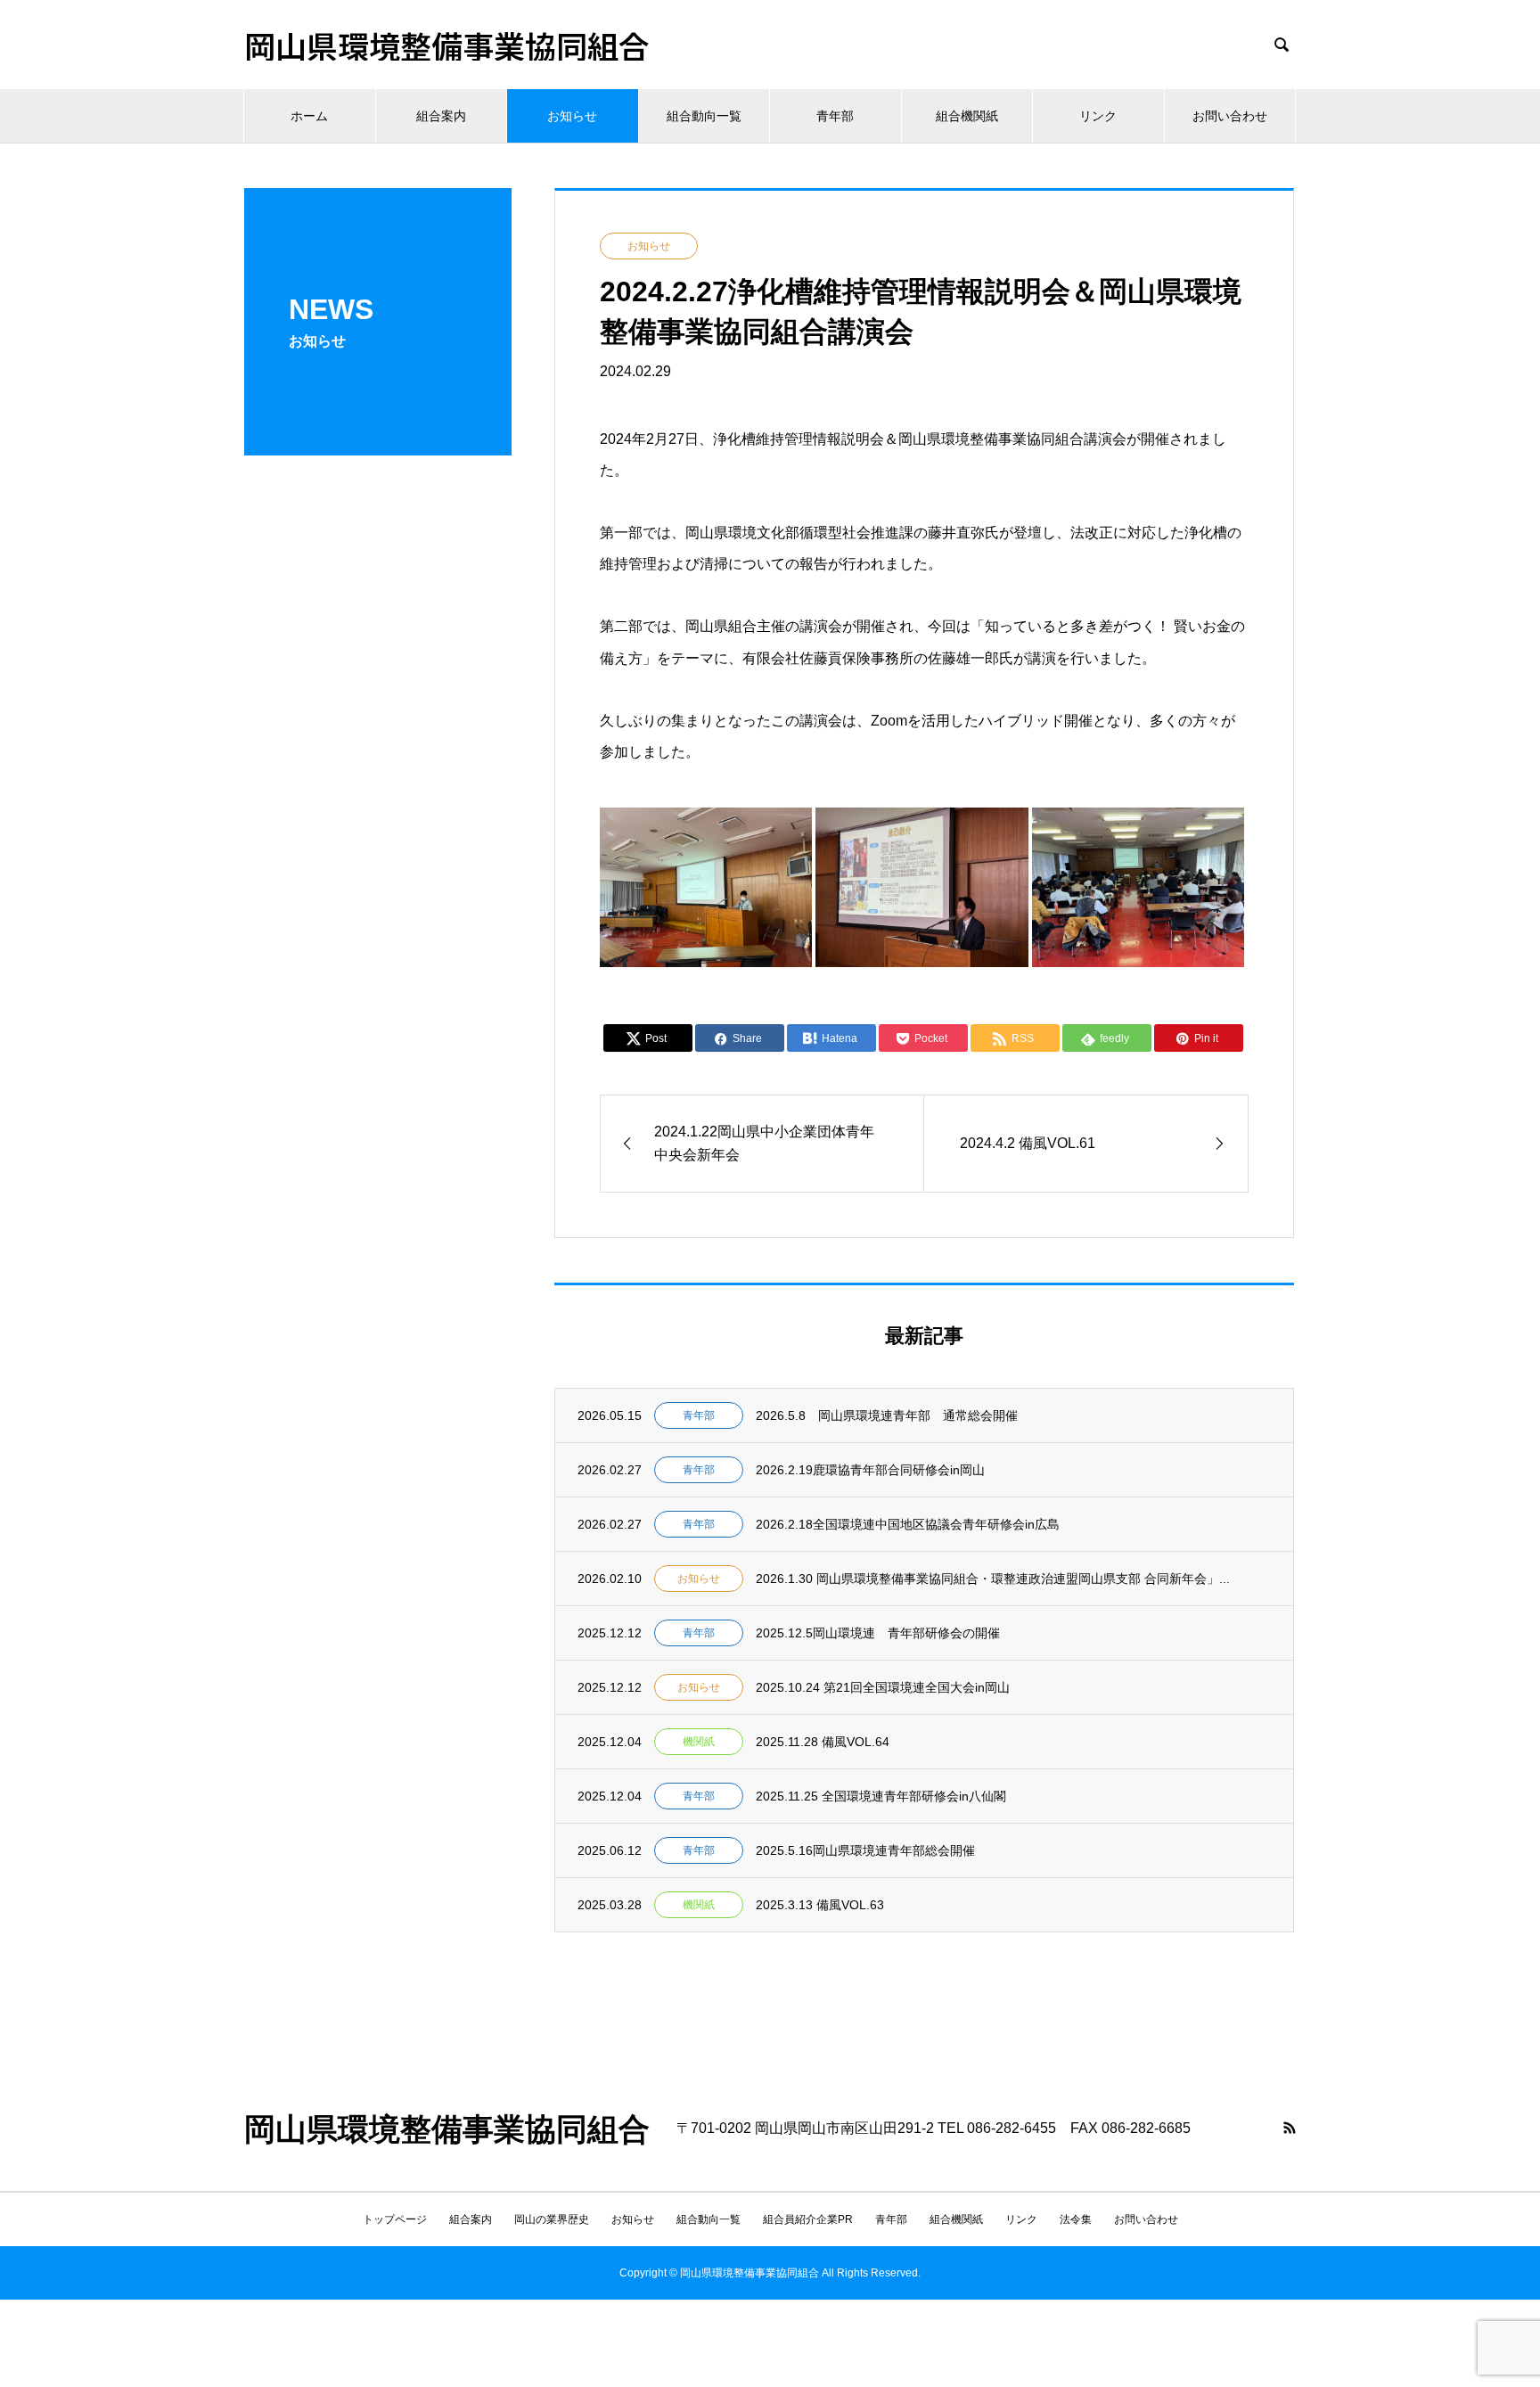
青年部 (835, 116)
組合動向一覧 (704, 116)
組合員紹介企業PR (808, 2219)
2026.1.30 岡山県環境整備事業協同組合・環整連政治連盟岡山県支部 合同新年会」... (993, 1579)
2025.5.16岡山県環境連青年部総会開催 (865, 1850)
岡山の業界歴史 (552, 2219)
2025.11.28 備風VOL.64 (823, 1742)
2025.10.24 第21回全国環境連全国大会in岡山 (883, 1687)
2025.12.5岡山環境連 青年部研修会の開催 (878, 1633)
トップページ (395, 2219)
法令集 (1076, 2219)
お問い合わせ (1230, 116)
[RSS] (1290, 2128)
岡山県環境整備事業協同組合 (447, 45)
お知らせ (572, 116)
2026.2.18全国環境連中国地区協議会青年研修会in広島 (908, 1524)
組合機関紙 (967, 116)
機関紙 (699, 1742)
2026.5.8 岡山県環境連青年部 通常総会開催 (887, 1415)
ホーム (309, 116)
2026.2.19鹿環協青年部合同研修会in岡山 (870, 1470)
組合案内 (441, 116)
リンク (1098, 116)
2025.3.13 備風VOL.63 (820, 1905)
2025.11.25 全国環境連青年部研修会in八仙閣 (881, 1796)
